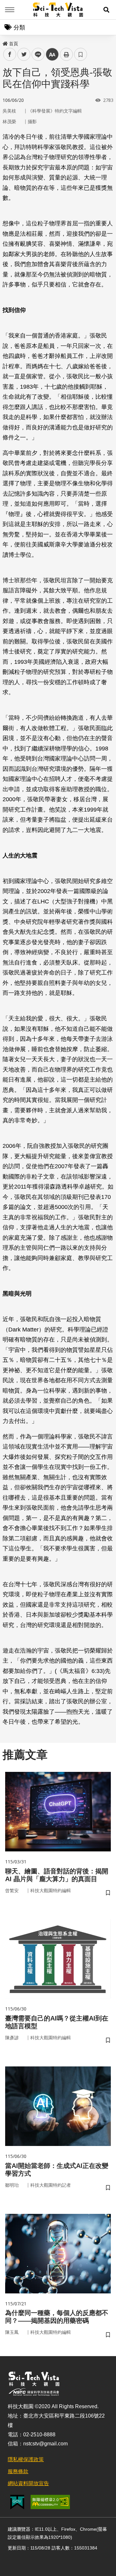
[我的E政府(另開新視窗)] (17, 2502)
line (36, 54)
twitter (24, 54)
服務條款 (18, 2471)
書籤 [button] (81, 54)
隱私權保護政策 (26, 2459)
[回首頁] (58, 10)
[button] (106, 10)
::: (5, 42)
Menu (10, 10)
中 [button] (52, 54)
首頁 (14, 44)
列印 (66, 54)
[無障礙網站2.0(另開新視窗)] (50, 2502)
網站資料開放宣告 (28, 2483)
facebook (10, 54)
